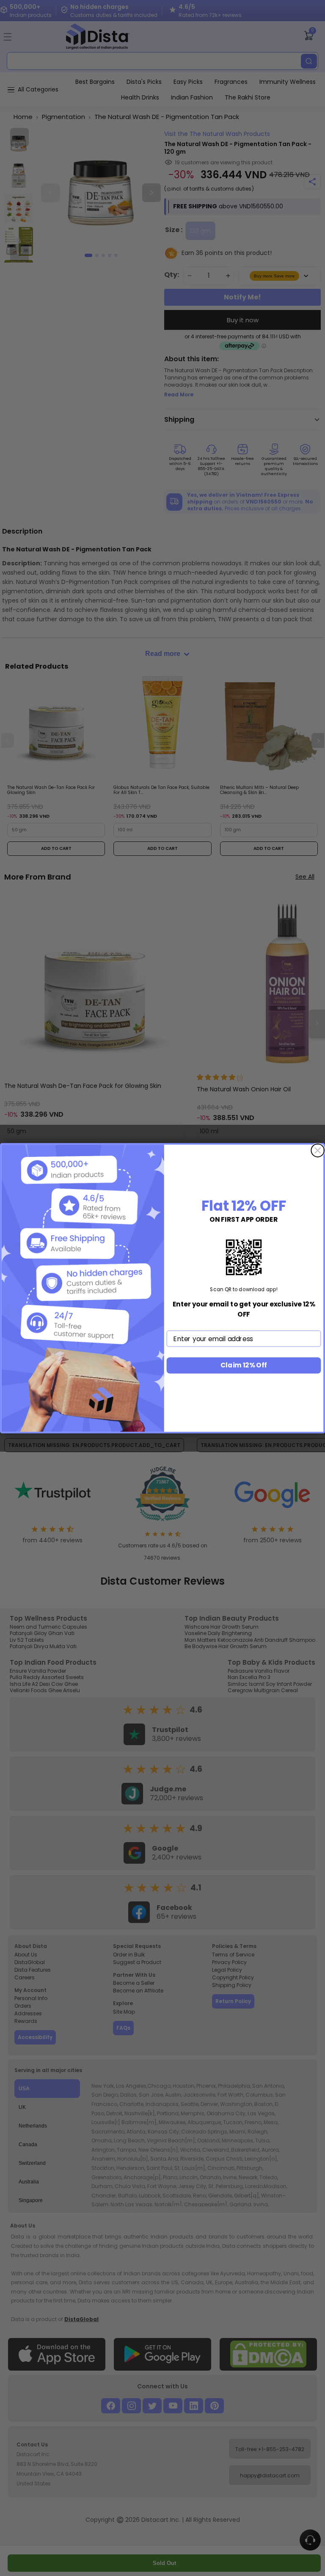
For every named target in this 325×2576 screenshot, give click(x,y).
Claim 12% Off (244, 1365)
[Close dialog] (318, 1150)
